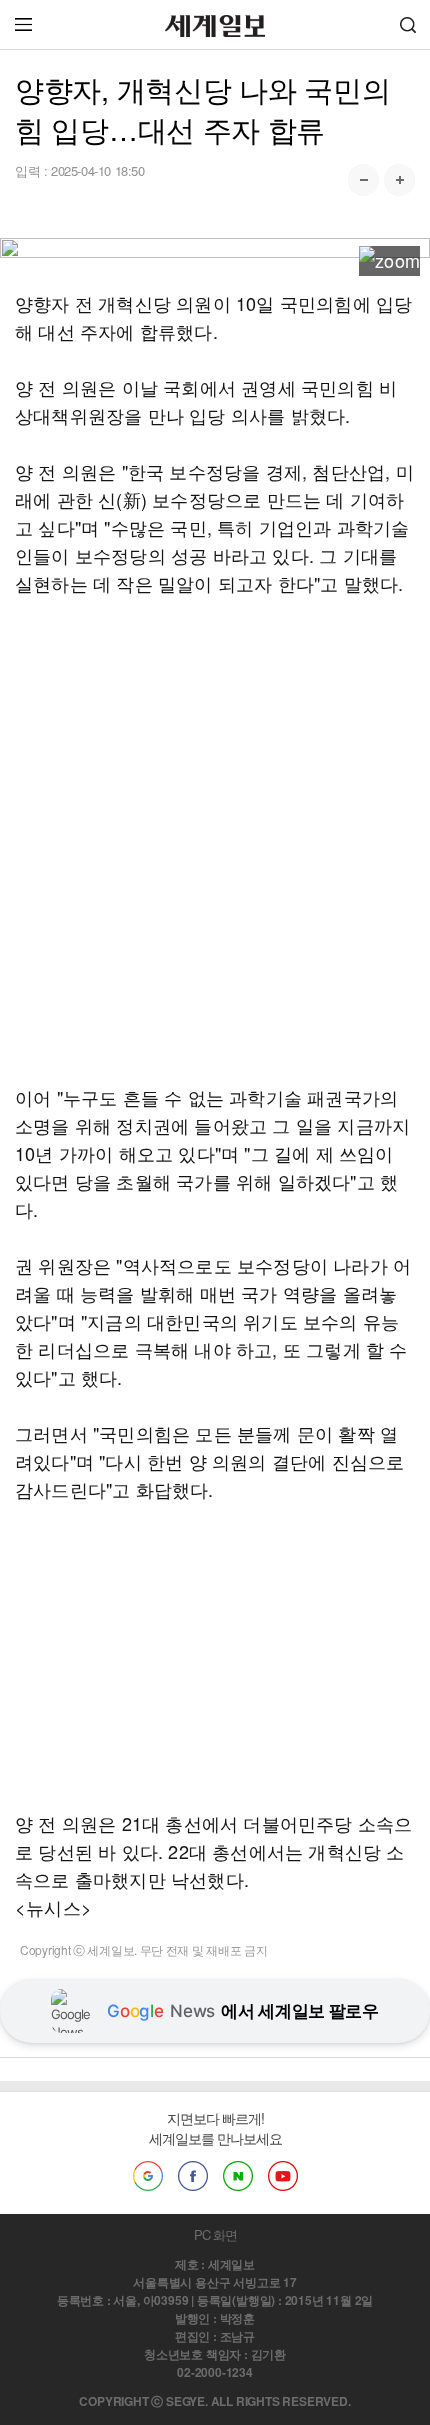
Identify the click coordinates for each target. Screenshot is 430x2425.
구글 (148, 2176)
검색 (408, 24)
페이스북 (193, 2176)
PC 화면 (215, 2234)
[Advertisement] (215, 840)
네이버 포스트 (238, 2176)
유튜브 (283, 2176)
